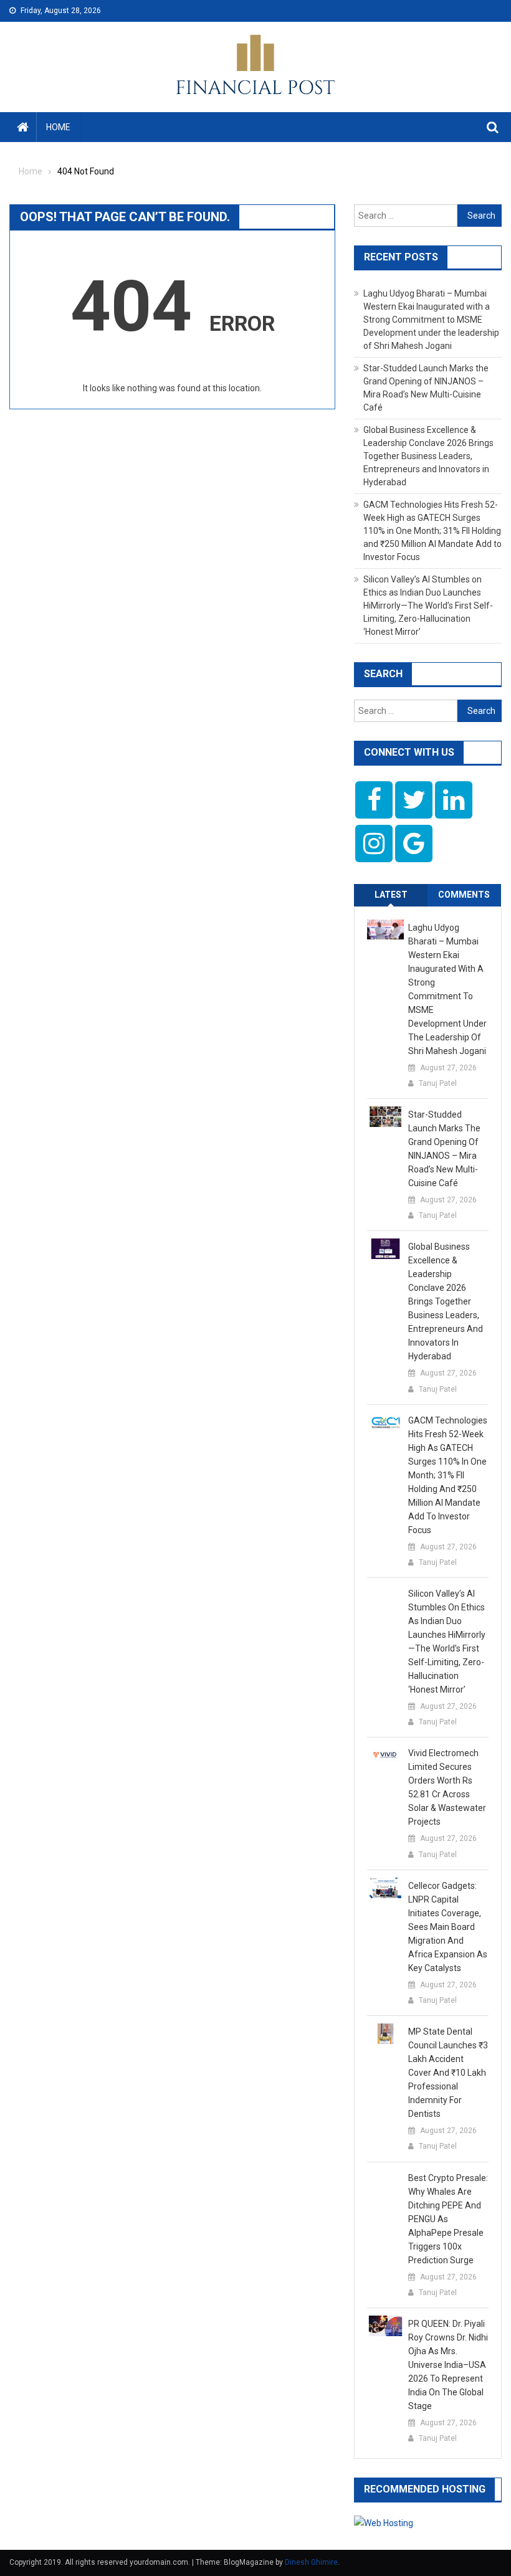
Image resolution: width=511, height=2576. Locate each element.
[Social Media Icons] (374, 800)
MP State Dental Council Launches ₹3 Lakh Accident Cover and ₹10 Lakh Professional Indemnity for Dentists (448, 2073)
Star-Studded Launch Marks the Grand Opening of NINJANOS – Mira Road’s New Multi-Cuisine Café (444, 1149)
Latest (391, 895)
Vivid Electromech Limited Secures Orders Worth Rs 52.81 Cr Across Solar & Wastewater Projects (447, 1787)
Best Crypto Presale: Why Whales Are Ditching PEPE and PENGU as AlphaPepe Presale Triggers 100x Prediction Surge (448, 2219)
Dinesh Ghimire (311, 2562)
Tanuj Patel (438, 1083)
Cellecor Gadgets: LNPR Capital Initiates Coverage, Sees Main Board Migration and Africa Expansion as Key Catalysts (448, 1927)
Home (58, 127)
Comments (464, 895)
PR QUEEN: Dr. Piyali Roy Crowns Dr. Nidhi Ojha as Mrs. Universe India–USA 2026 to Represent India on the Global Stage (448, 2365)
